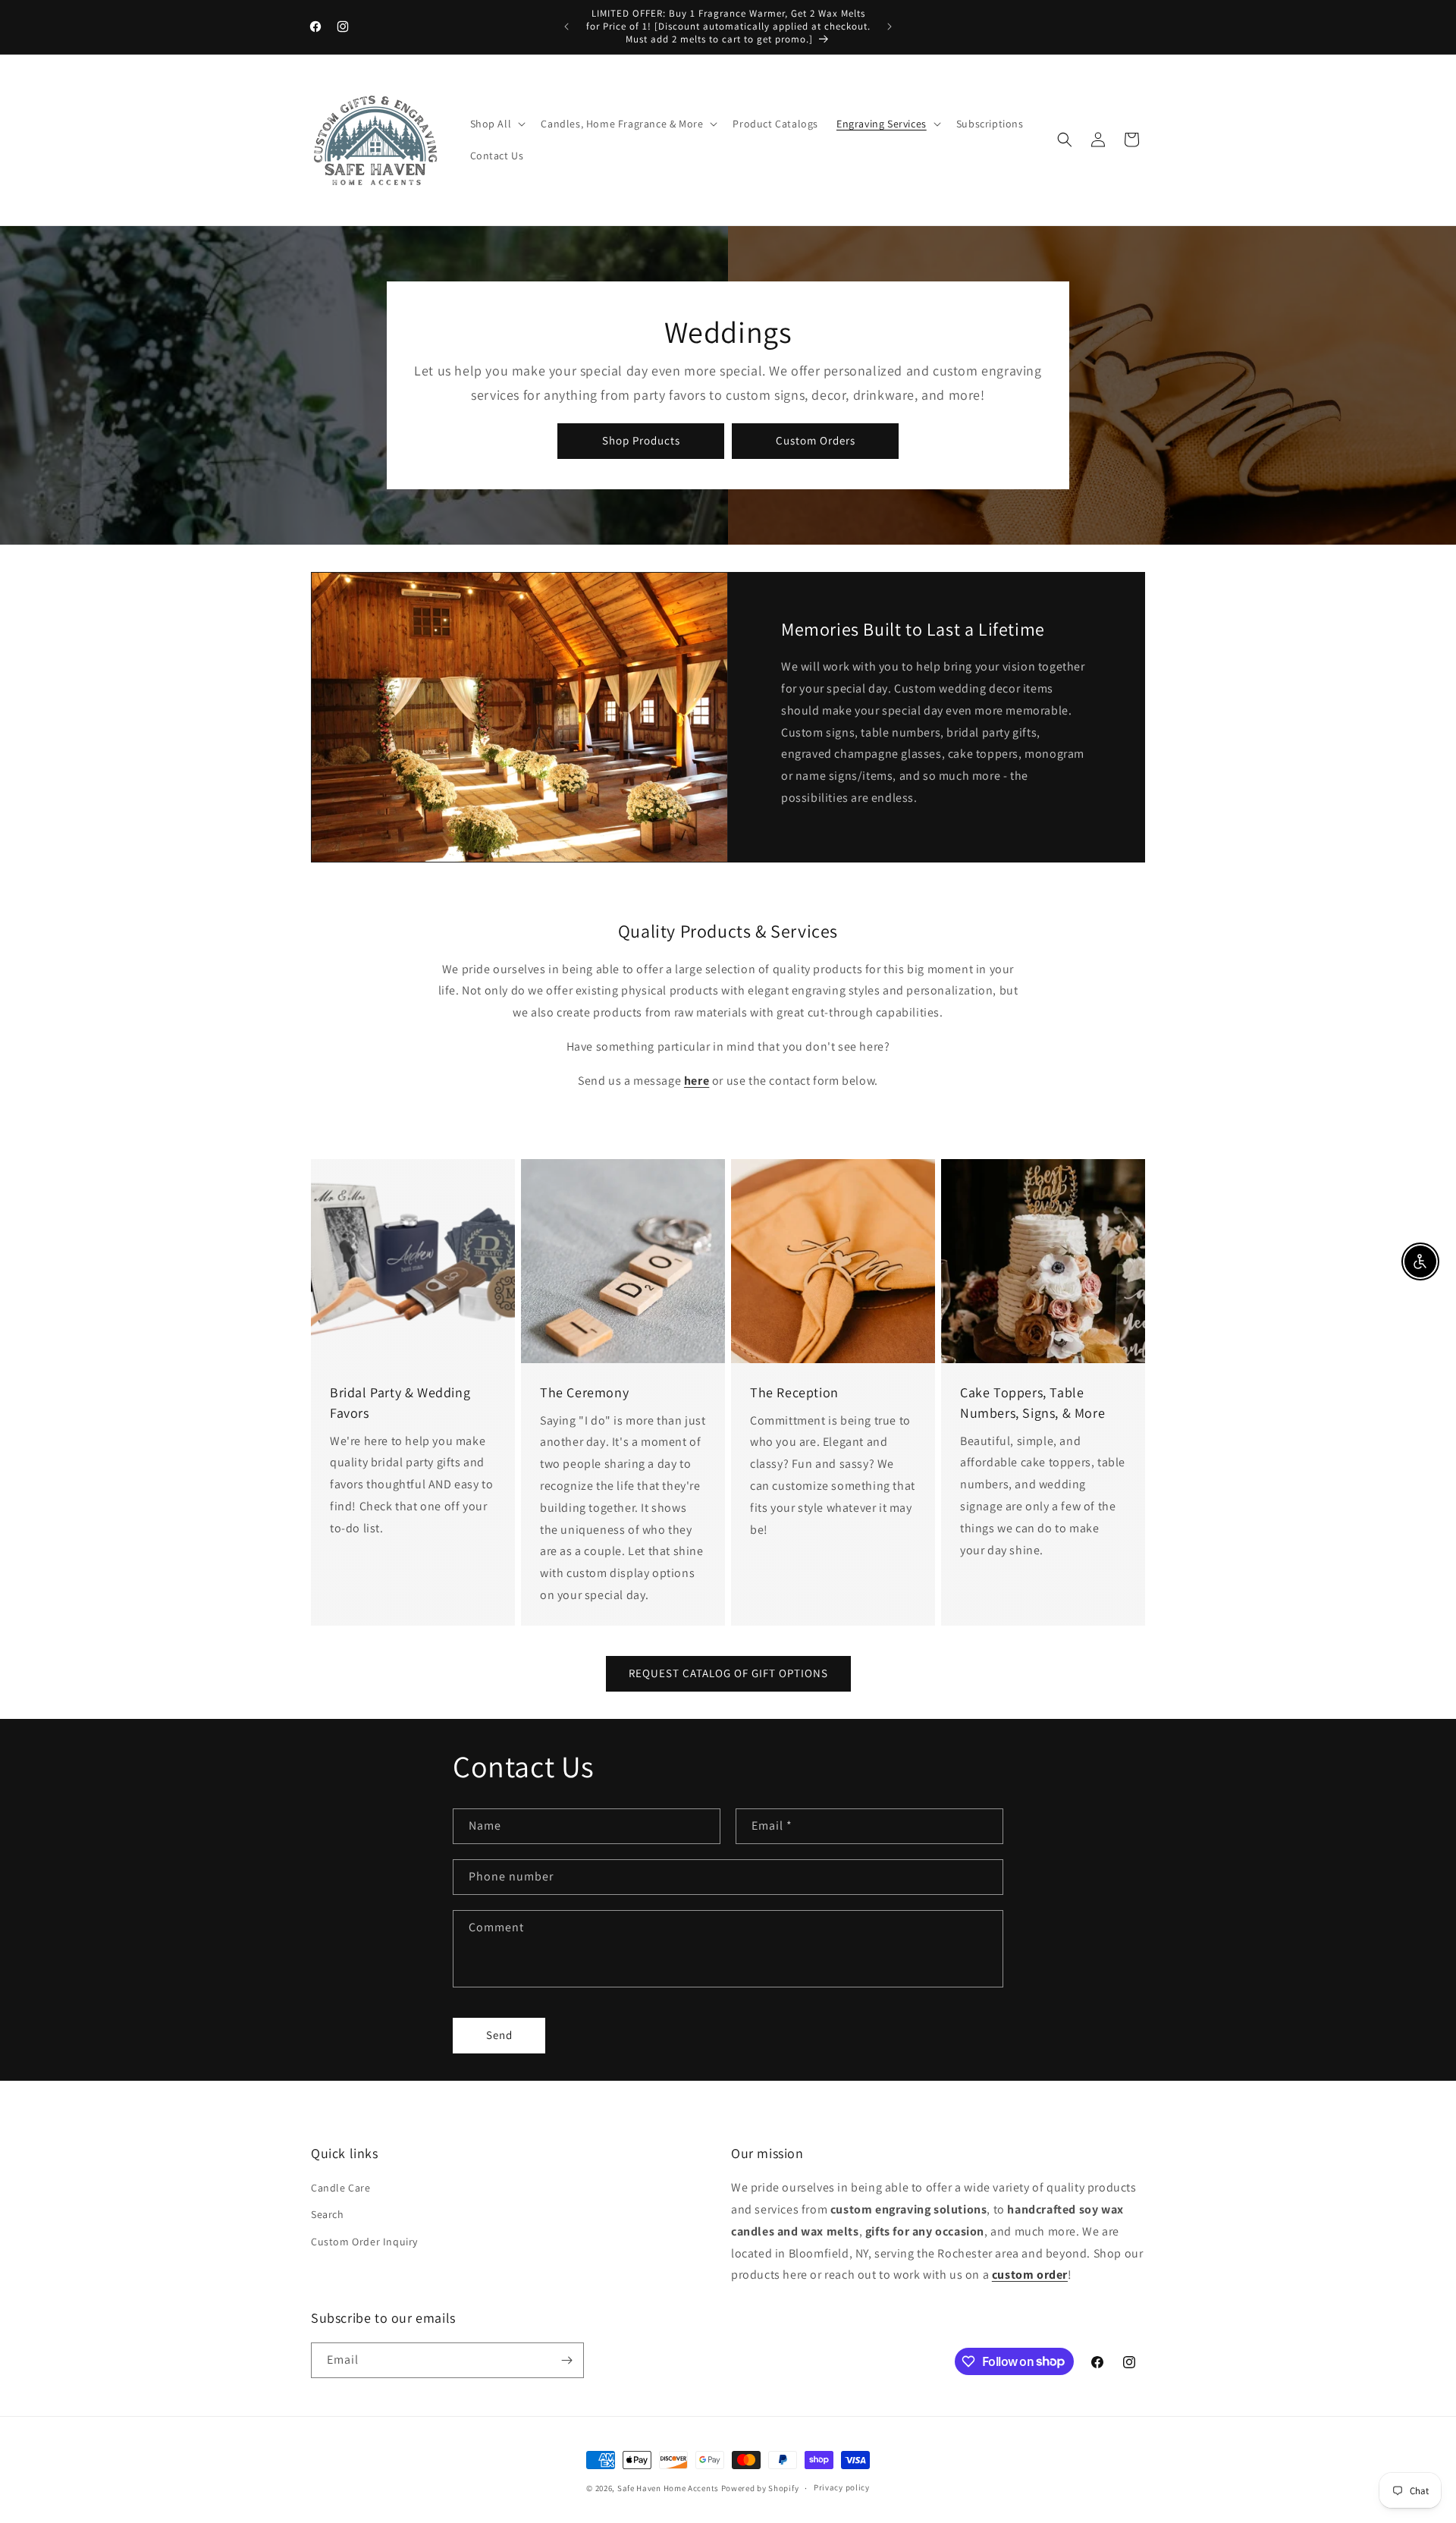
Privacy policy (842, 2487)
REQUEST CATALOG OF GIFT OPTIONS (728, 1673)
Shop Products (641, 440)
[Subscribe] (566, 2360)
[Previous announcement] (566, 27)
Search (328, 2214)
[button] (497, 124)
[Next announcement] (890, 27)
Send (499, 2035)
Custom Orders (816, 440)
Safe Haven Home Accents (668, 2488)
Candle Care (341, 2188)
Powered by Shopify (760, 2488)
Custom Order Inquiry (364, 2242)
